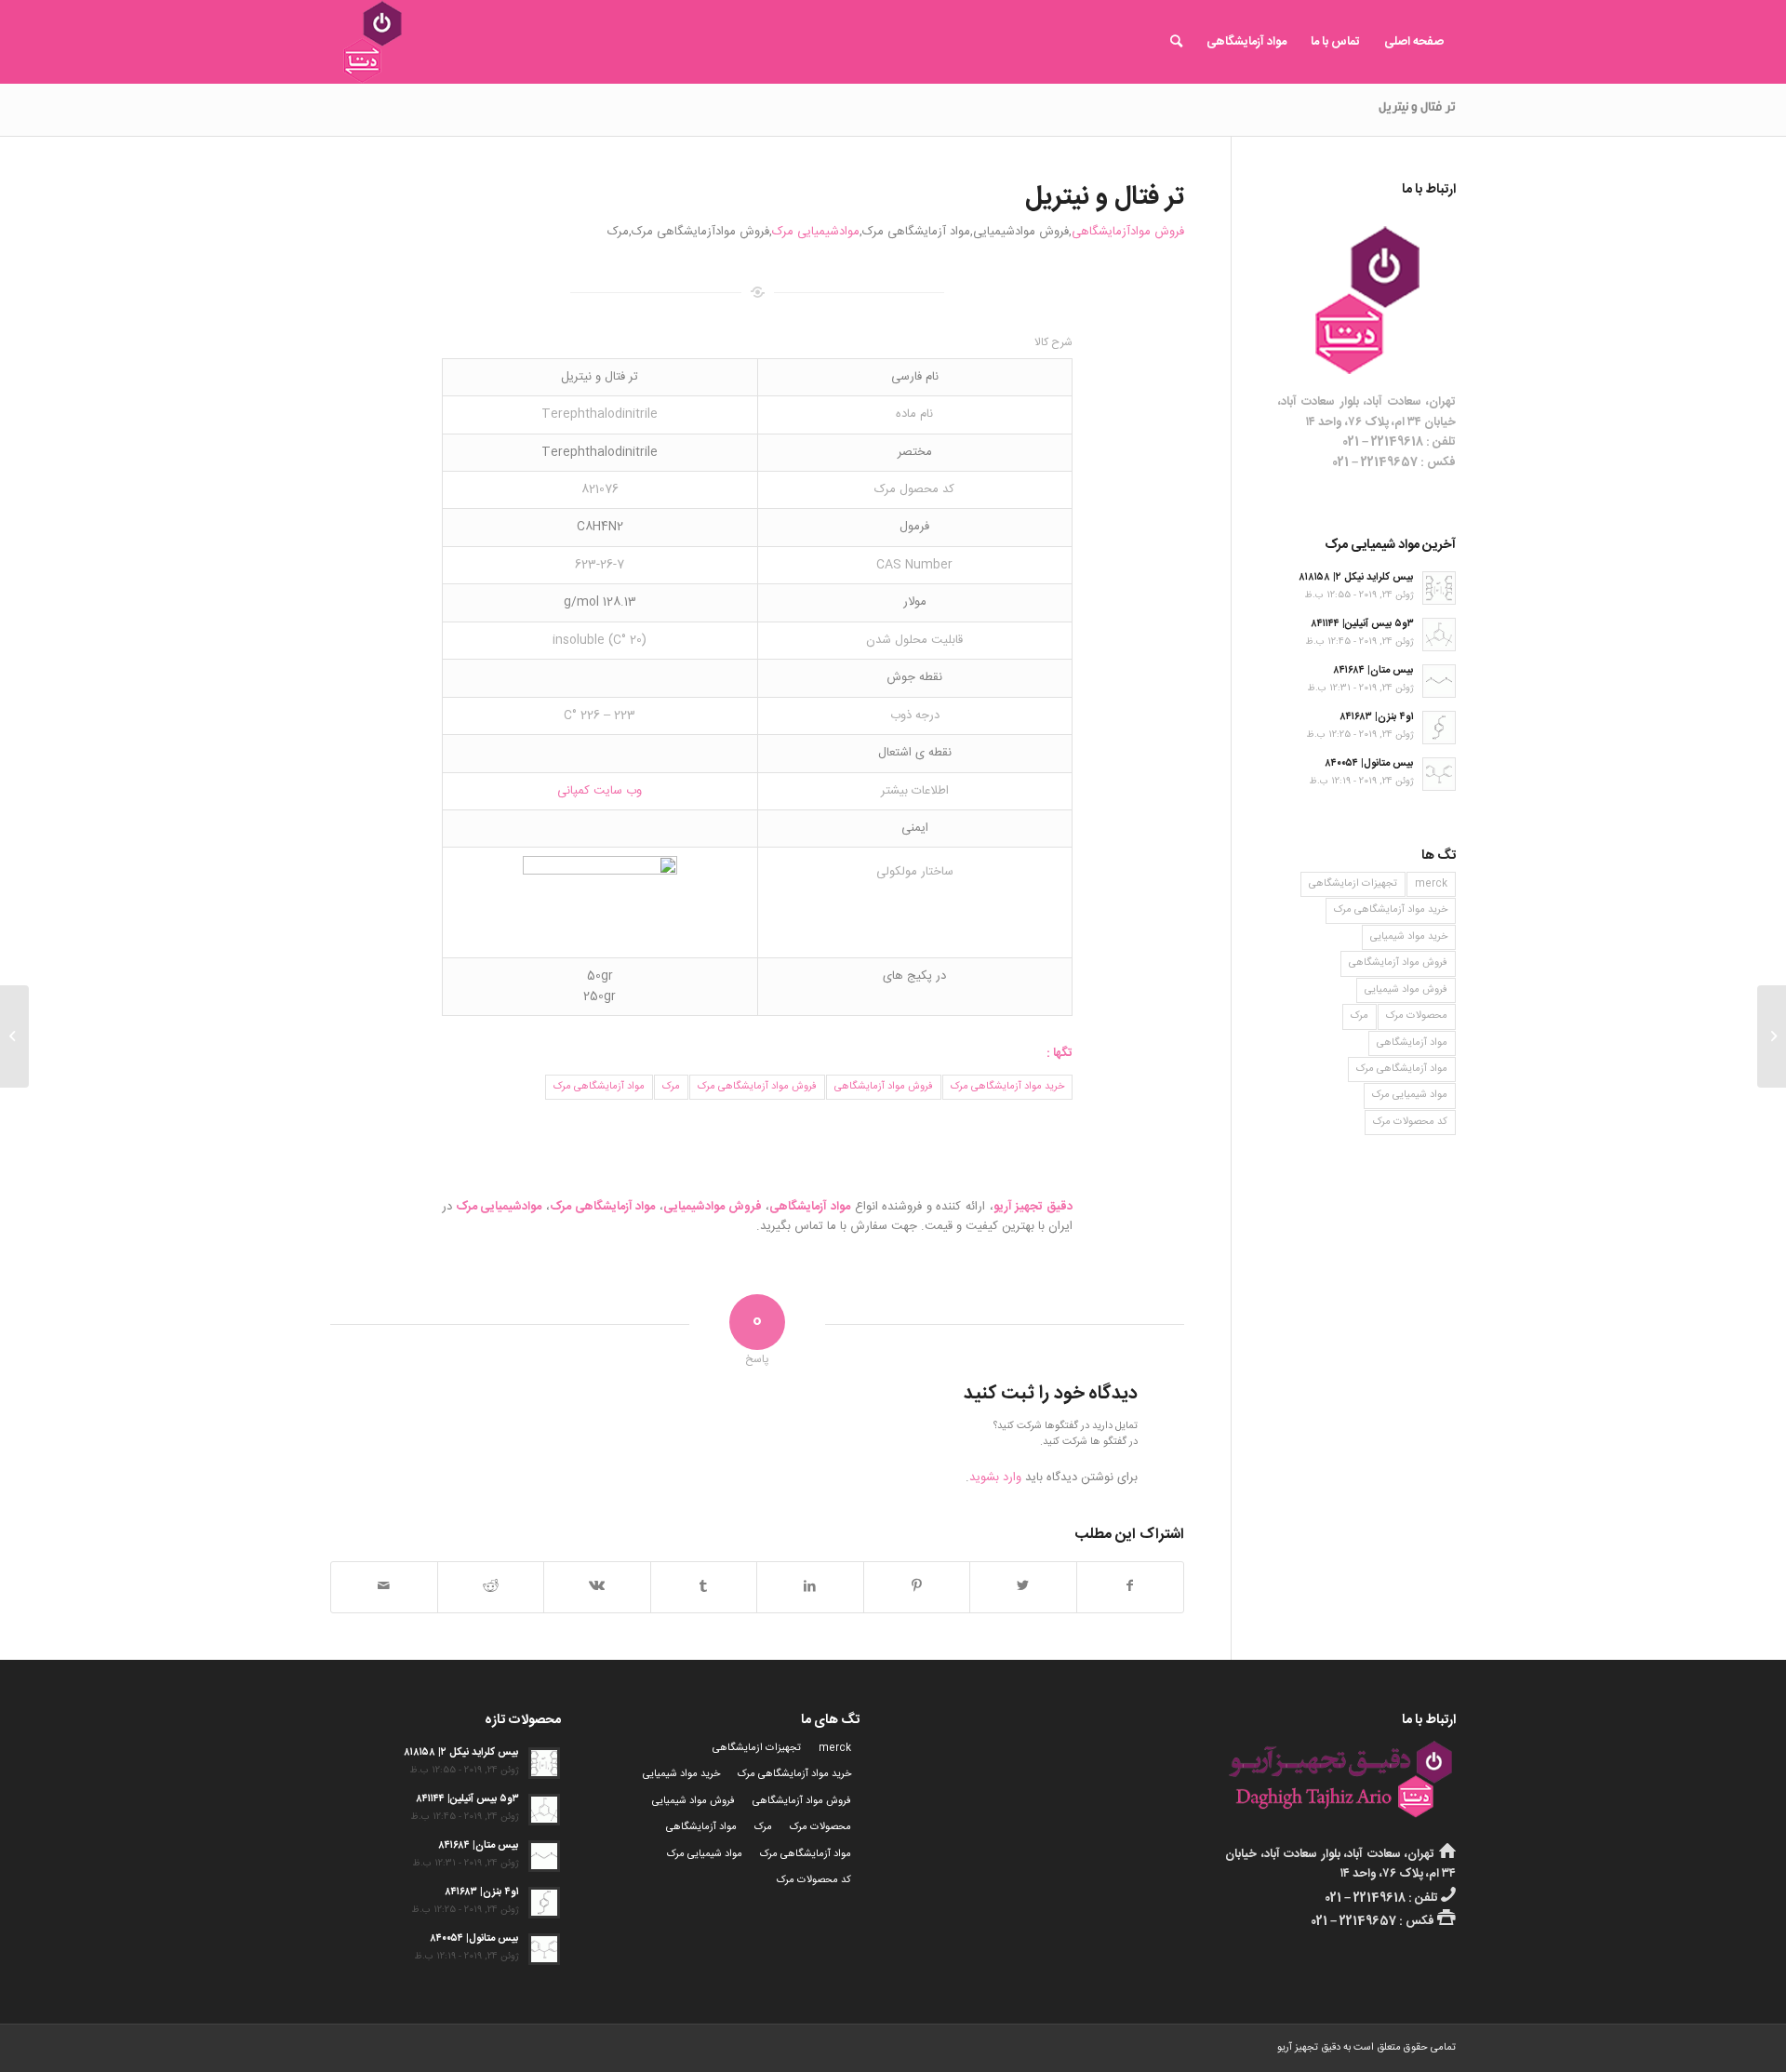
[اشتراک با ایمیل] (384, 1587)
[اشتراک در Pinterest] (917, 1587)
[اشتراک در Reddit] (491, 1587)
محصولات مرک (1417, 1016)
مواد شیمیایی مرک (1410, 1095)
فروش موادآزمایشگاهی (1128, 232)
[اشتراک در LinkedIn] (810, 1587)
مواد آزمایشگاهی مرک (599, 1087)
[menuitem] (1414, 42)
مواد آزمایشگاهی (1412, 1043)
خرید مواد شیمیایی (1409, 937)
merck (1431, 884)
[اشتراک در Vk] (597, 1587)
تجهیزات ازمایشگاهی (1353, 884)
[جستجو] (1176, 42)
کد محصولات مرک (1410, 1122)
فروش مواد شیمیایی (1406, 990)
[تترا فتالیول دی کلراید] (1772, 1036)
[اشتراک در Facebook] (1131, 1587)
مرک (671, 1087)
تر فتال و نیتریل (1417, 109)
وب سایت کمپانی (600, 791)
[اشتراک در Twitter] (1023, 1587)
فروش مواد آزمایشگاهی (884, 1087)
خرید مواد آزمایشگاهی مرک (1007, 1087)
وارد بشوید (995, 1477)
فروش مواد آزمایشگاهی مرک (757, 1087)
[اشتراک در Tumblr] (704, 1587)
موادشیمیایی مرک (816, 232)
